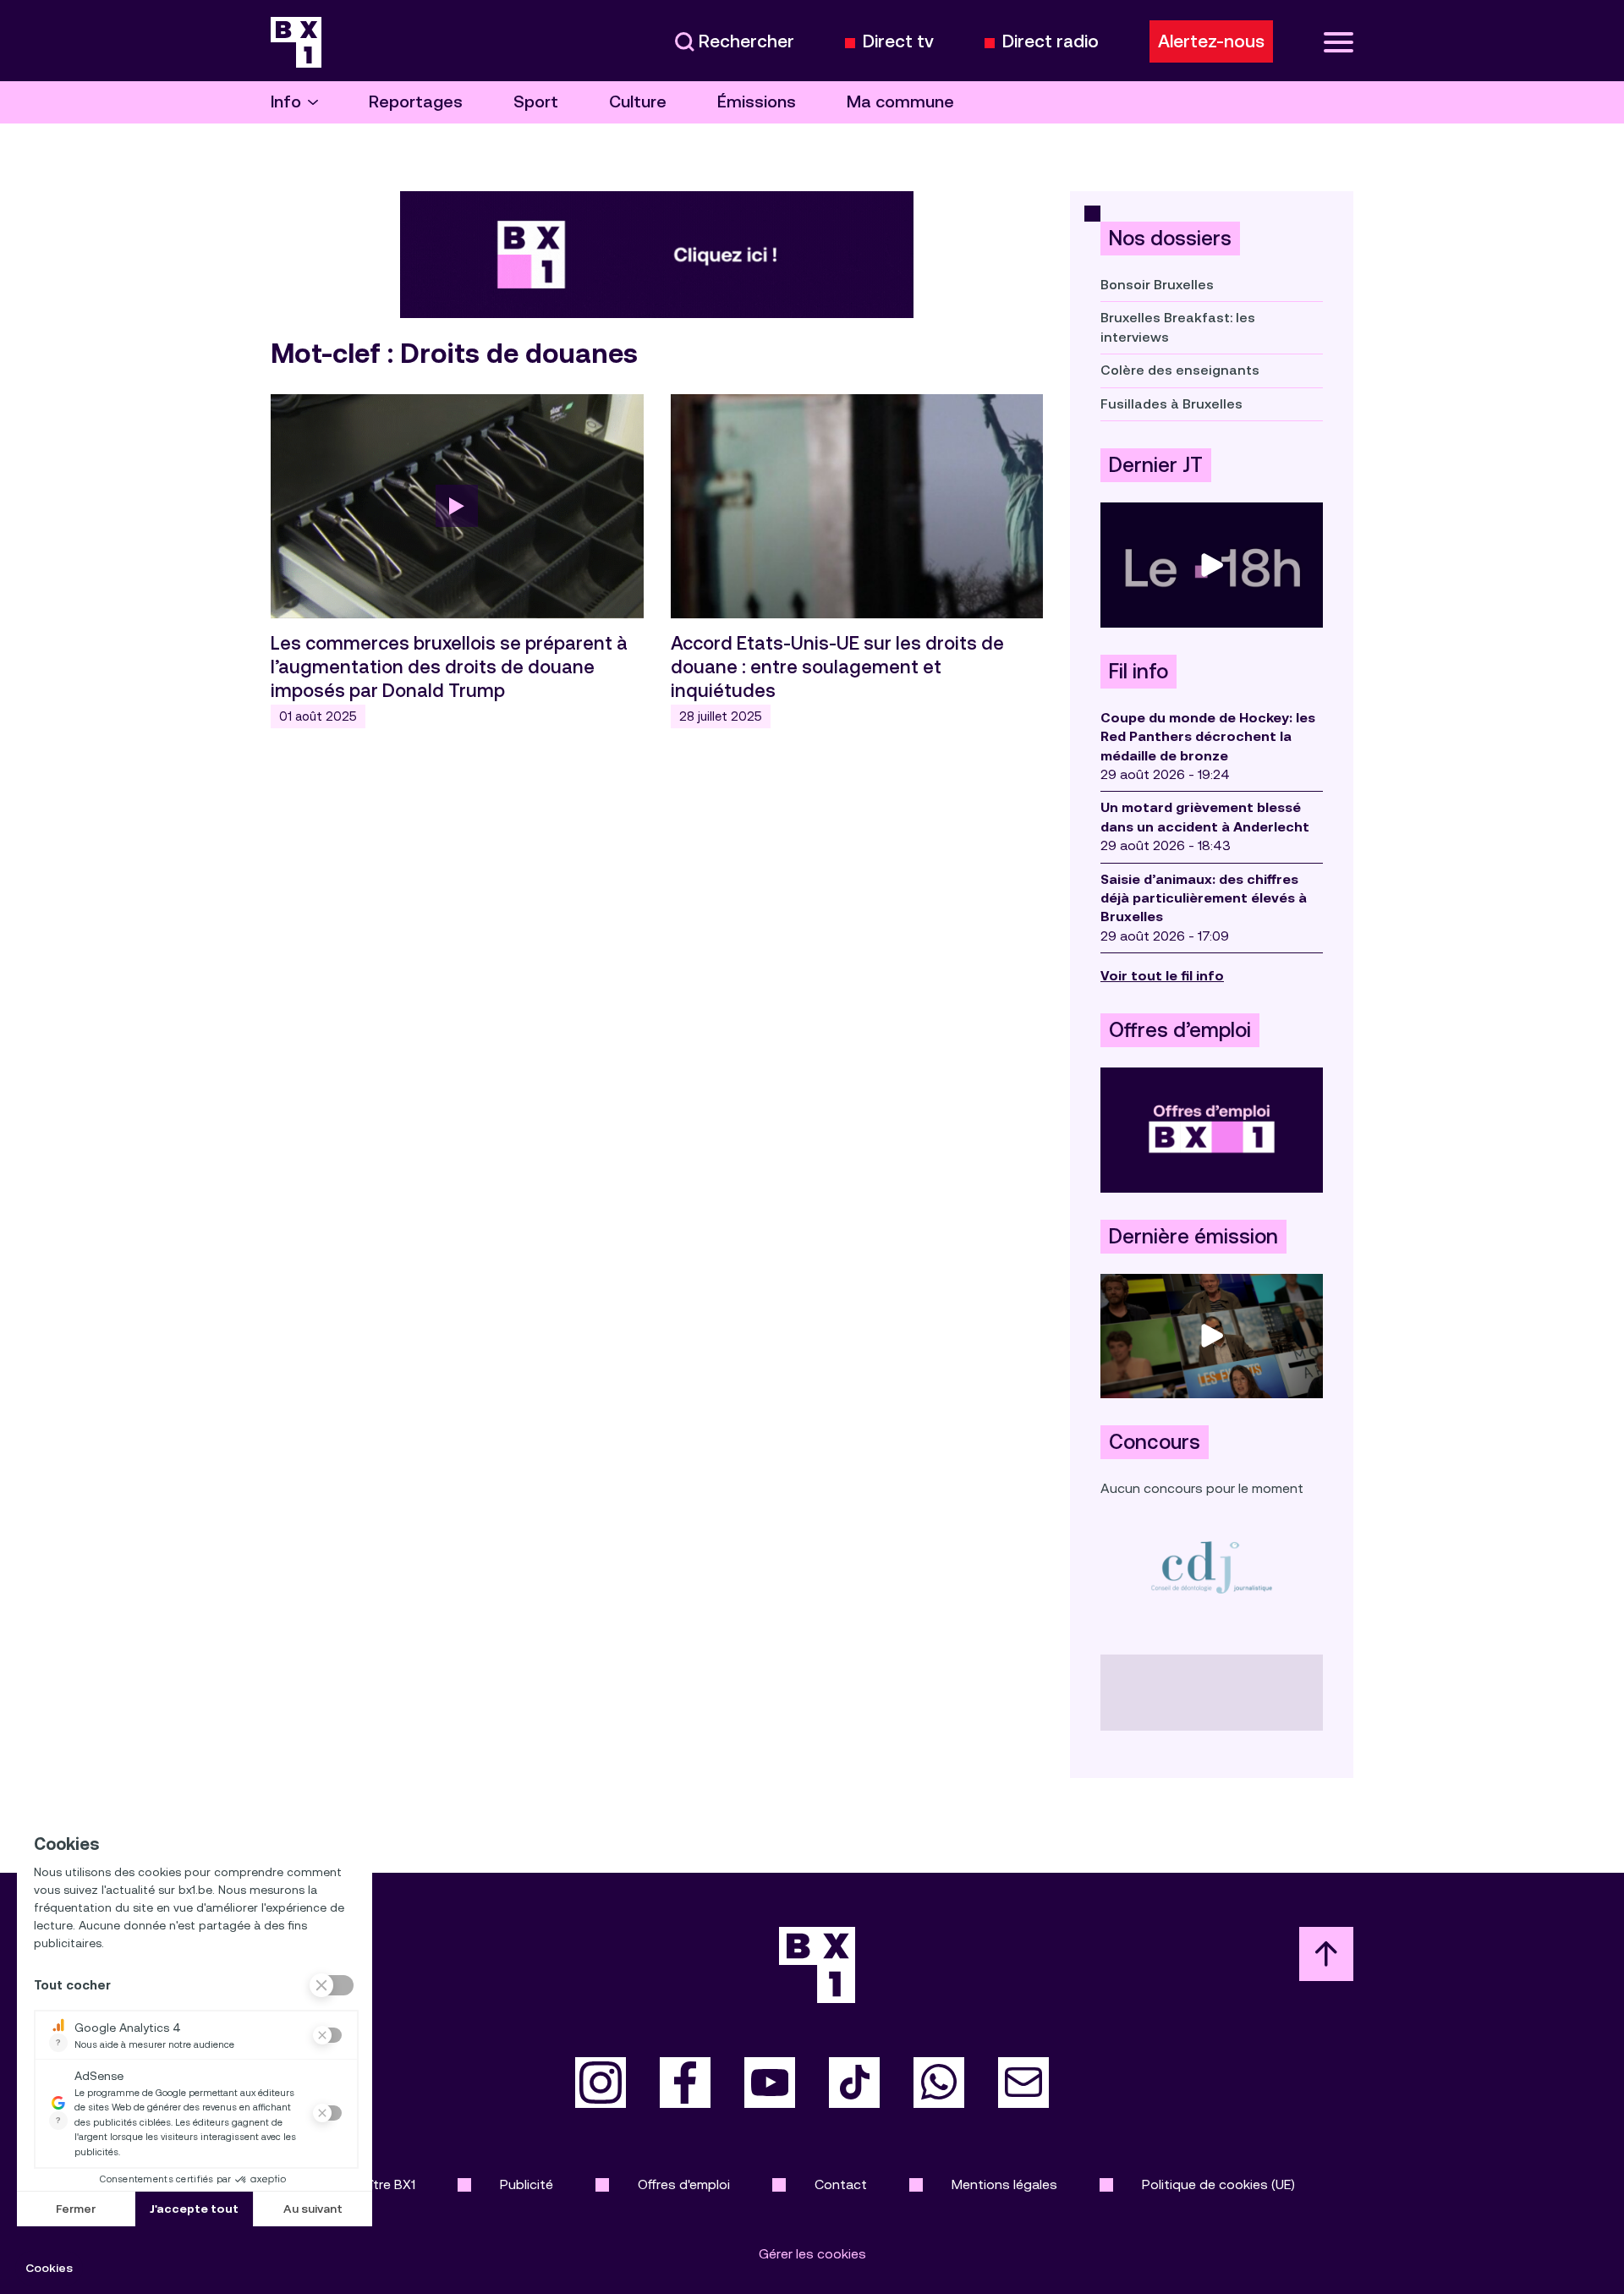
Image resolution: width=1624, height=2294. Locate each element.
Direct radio (1051, 42)
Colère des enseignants (1180, 370)
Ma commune (900, 102)
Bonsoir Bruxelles (1157, 285)
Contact (841, 2184)
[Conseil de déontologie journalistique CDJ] (1212, 1567)
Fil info (1138, 672)
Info (286, 102)
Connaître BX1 (373, 2184)
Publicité (527, 2184)
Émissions (757, 102)
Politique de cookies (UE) (1218, 2184)
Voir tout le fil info (1162, 976)
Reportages (416, 102)
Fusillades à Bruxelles (1171, 404)
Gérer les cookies (812, 2254)
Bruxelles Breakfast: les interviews (1178, 327)
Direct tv (898, 42)
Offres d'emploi (684, 2184)
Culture (638, 102)
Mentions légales (1004, 2184)
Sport (536, 102)
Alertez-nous (1211, 41)
